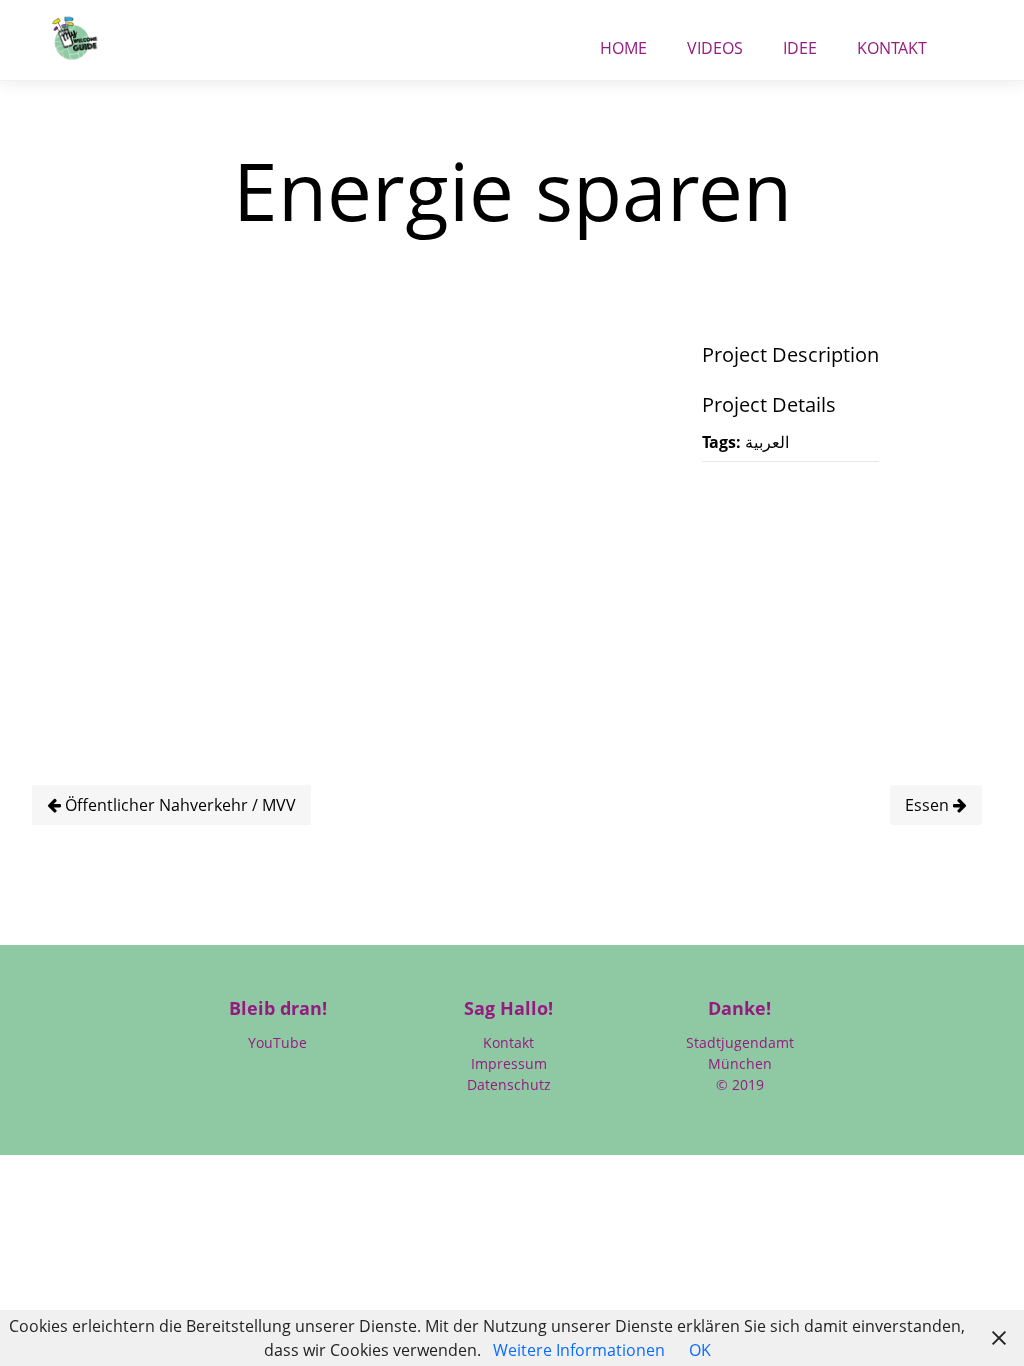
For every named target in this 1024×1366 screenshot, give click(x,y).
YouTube (277, 1042)
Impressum (509, 1063)
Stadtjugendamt (740, 1042)
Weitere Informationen (579, 1350)
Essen (929, 805)
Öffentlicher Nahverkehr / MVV (178, 805)
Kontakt (892, 42)
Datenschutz (509, 1084)
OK (700, 1350)
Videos (715, 42)
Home (623, 42)
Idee (800, 42)
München (740, 1063)
